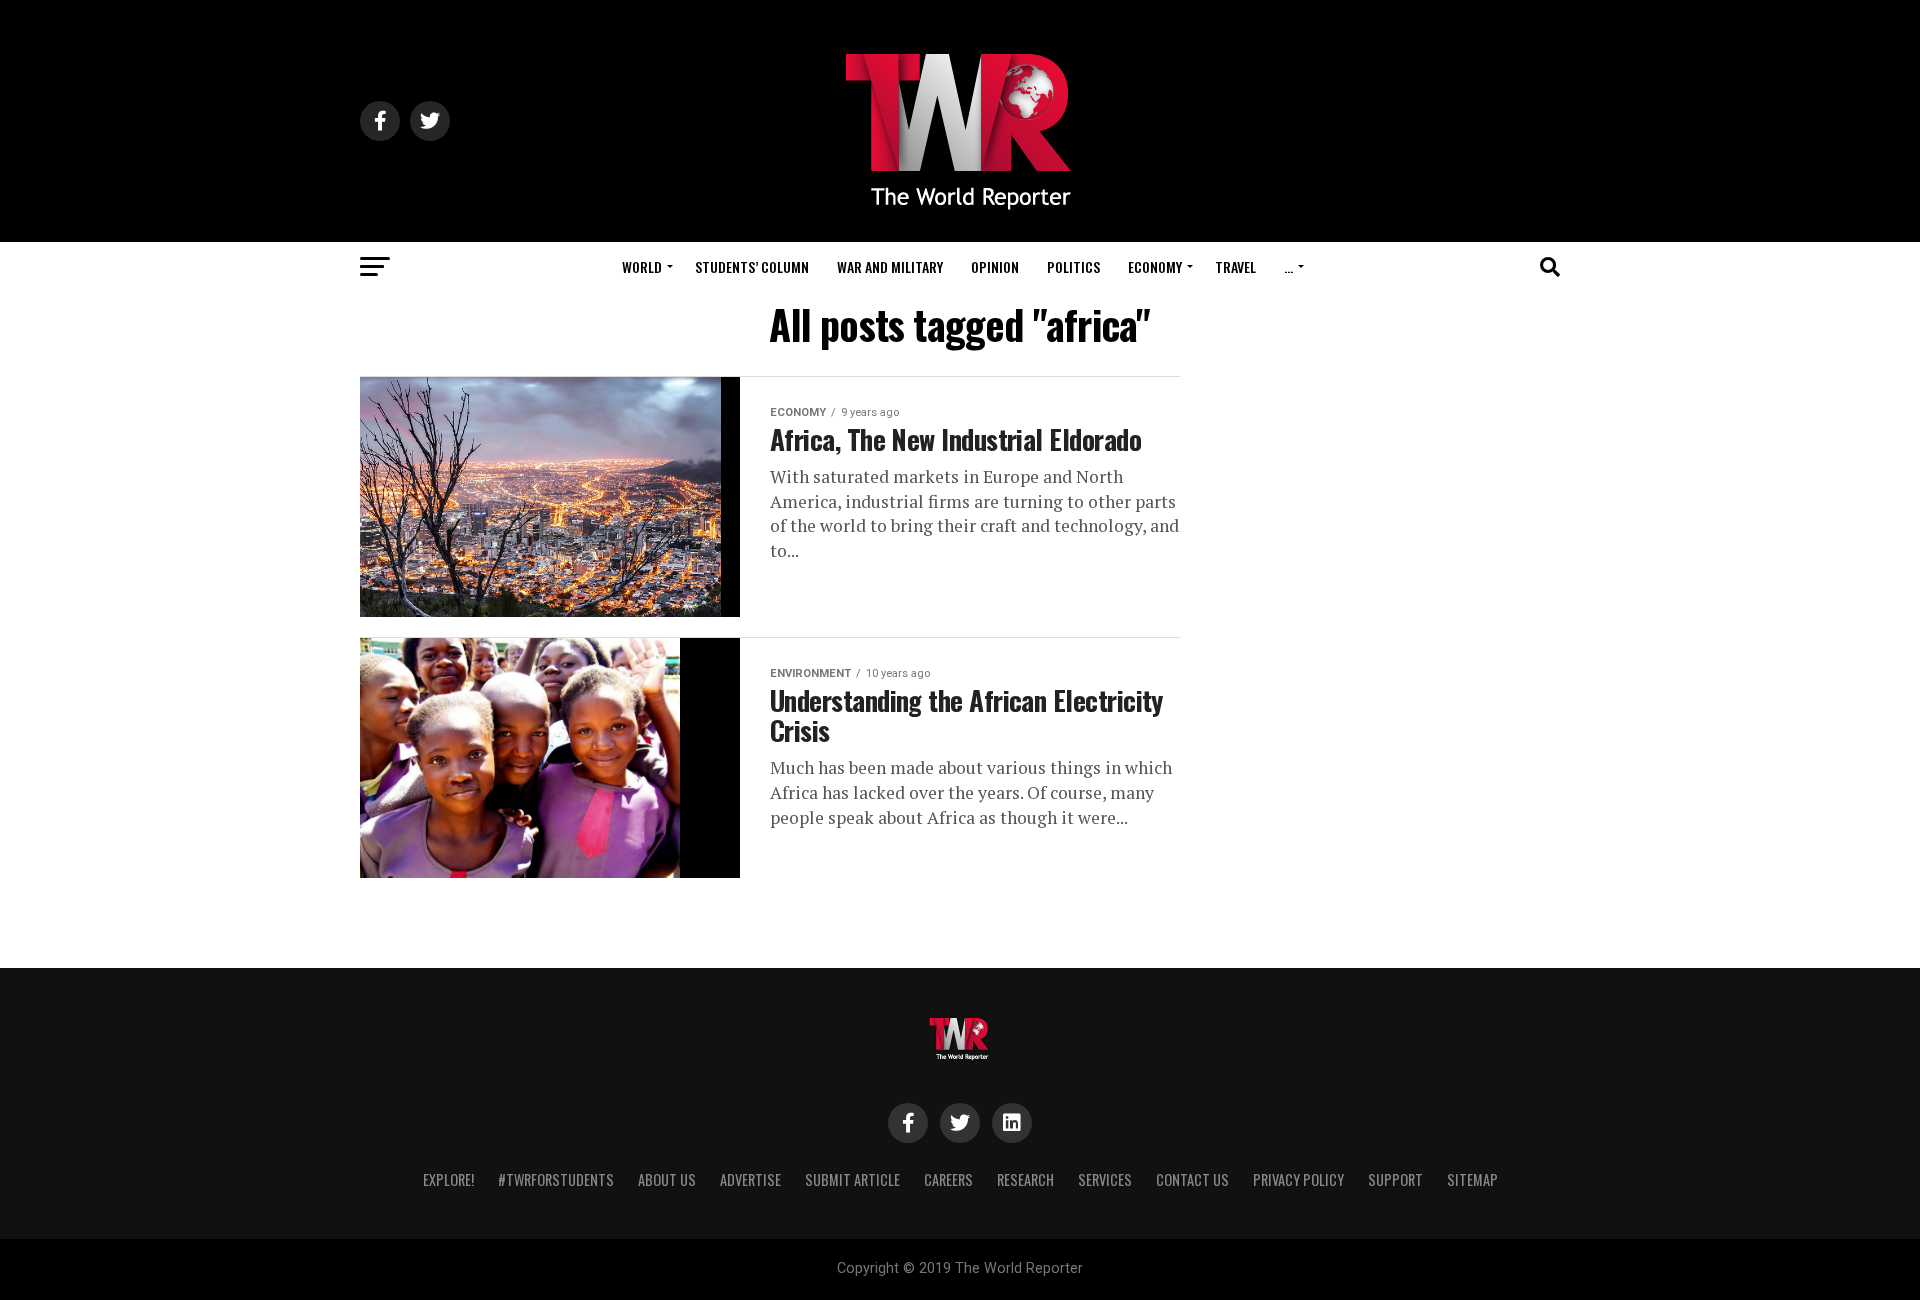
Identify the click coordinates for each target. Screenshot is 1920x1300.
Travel (1235, 266)
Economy (1155, 266)
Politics (1073, 266)
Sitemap (1472, 1179)
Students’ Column (752, 266)
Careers (948, 1179)
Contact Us (1192, 1179)
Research (1025, 1179)
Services (1105, 1179)
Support (1395, 1179)
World (642, 266)
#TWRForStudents (556, 1179)
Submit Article (852, 1179)
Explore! (448, 1179)
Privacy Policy (1298, 1179)
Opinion (995, 266)
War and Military (890, 266)
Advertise (750, 1179)
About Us (667, 1179)
